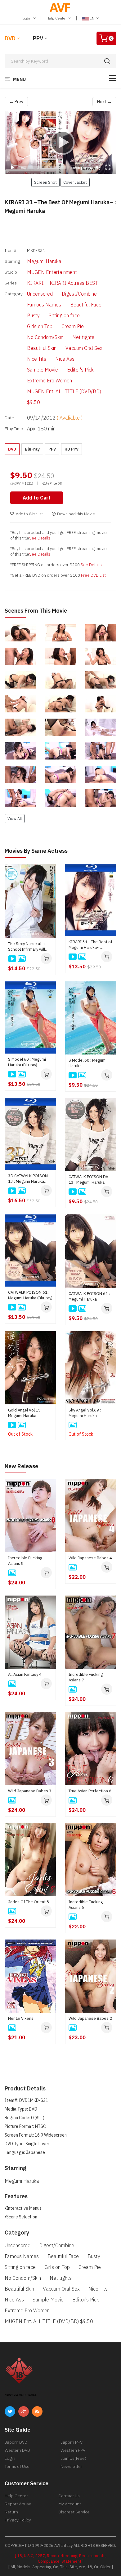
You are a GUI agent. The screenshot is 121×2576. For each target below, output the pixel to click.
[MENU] (113, 78)
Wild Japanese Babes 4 (90, 1558)
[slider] (44, 168)
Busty (33, 315)
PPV (38, 38)
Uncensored (40, 294)
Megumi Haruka (44, 261)
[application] (60, 142)
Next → (104, 102)
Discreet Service (74, 2512)
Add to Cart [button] (37, 498)
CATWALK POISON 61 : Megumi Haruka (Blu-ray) (30, 1295)
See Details (40, 538)
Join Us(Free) (73, 2458)
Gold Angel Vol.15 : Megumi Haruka (25, 1413)
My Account (70, 2504)
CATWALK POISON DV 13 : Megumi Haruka (88, 1180)
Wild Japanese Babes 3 (30, 1791)
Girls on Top (40, 326)
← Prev (16, 102)
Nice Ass (65, 359)
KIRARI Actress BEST (74, 283)
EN (92, 18)
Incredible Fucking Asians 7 (86, 1677)
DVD (10, 38)
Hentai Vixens (21, 2018)
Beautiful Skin (42, 348)
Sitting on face (64, 315)
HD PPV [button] (72, 449)
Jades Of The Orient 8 (29, 1902)
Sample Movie (43, 370)
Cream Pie (73, 326)
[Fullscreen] (108, 167)
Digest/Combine (79, 294)
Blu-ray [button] (32, 449)
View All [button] (15, 818)
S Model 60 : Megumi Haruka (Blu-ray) (27, 1062)
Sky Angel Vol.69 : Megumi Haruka (85, 1413)
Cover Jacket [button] (75, 182)
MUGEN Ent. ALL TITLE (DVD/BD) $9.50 (64, 397)
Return (11, 2512)
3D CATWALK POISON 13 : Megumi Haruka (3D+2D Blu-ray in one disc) (28, 1179)
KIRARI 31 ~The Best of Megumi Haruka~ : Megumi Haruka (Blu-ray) (91, 945)
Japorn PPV (72, 2442)
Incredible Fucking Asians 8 (25, 1561)
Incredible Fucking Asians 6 (86, 1905)
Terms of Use (17, 2466)
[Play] (60, 142)
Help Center (57, 18)
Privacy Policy (18, 2520)
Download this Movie (76, 514)
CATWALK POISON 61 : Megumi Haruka (89, 1296)
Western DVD (17, 2450)
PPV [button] (52, 449)
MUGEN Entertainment (52, 272)
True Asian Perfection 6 (90, 1791)
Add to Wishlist (29, 514)
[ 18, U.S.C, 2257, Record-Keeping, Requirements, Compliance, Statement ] (61, 2558)
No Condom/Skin (45, 337)
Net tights (83, 337)
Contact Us (69, 2496)
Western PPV (73, 2450)
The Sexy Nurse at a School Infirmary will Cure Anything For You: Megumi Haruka (28, 947)
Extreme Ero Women (49, 381)
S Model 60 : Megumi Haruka (87, 1063)
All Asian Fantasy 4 (25, 1674)
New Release (21, 1466)
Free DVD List (93, 575)
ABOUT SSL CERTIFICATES (21, 2395)
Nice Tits (37, 359)
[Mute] (98, 167)
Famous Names (44, 305)
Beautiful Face (86, 305)
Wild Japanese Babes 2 (90, 2018)
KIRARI (35, 283)
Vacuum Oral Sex (84, 348)
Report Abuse (18, 2504)
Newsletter (71, 2466)
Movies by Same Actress (36, 851)
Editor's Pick (80, 370)
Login (27, 18)
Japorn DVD (16, 2442)
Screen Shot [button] (45, 182)
